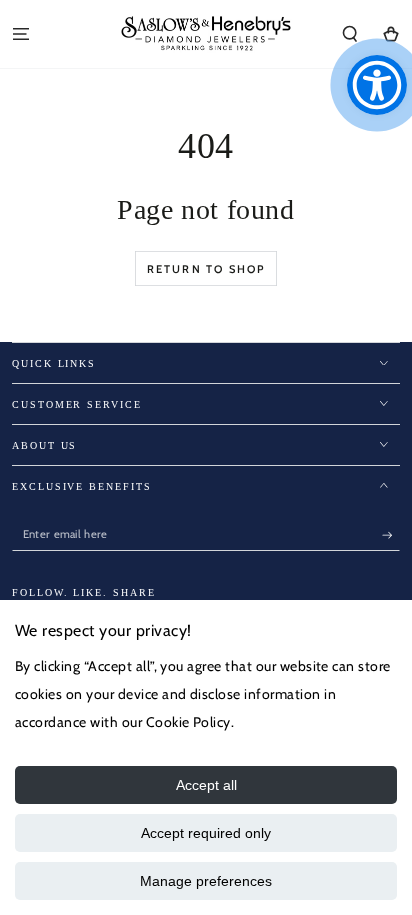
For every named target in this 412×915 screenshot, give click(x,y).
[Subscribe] (391, 535)
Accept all (206, 785)
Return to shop (206, 269)
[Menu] (21, 33)
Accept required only (206, 833)
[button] (350, 33)
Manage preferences (206, 881)
